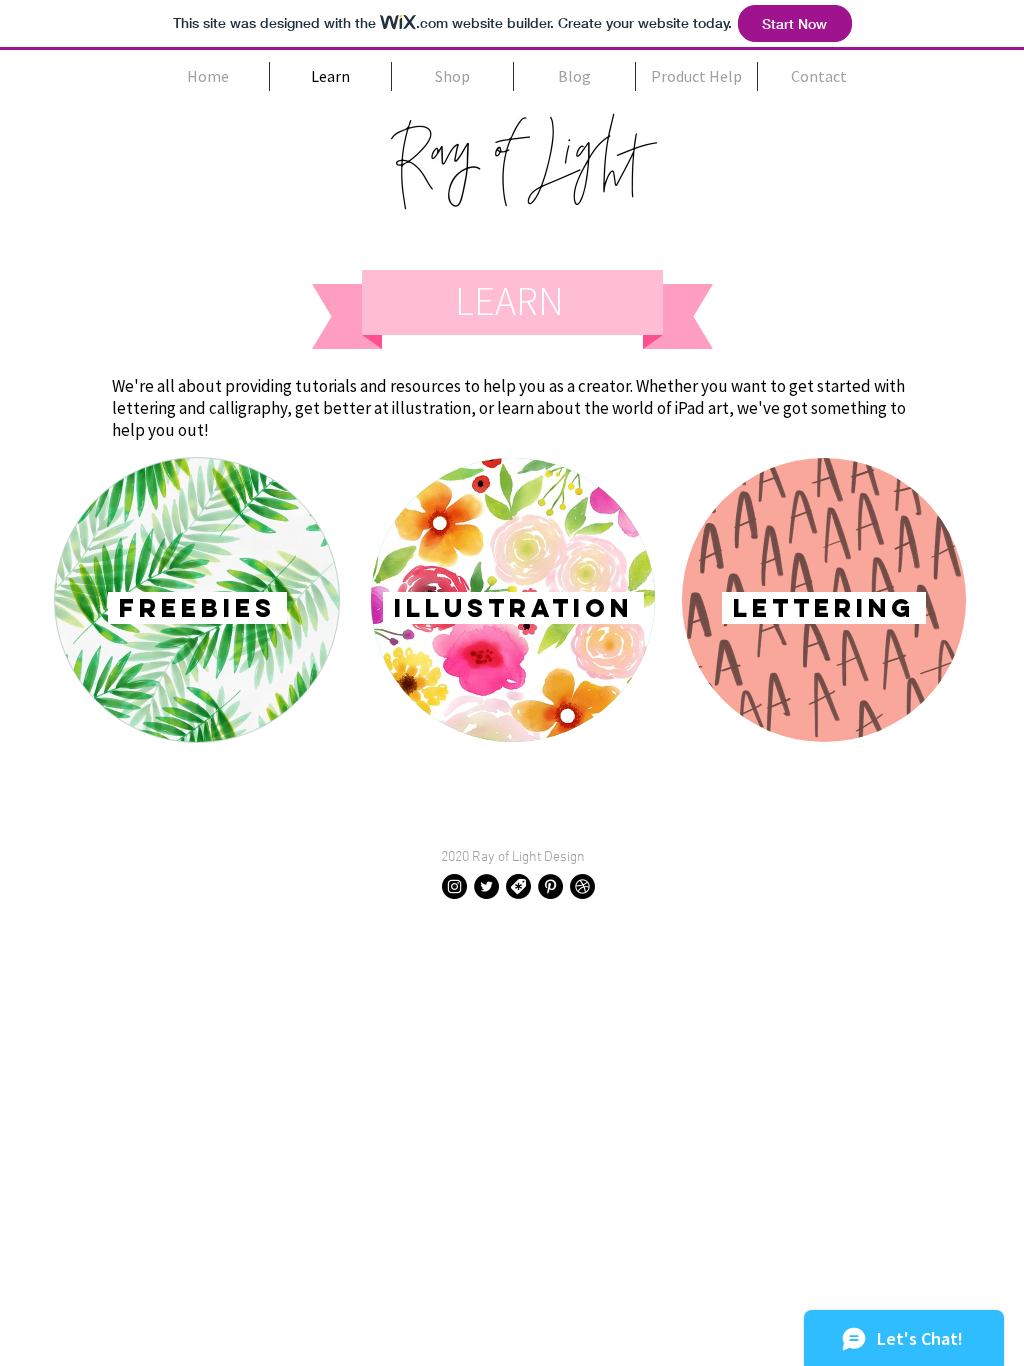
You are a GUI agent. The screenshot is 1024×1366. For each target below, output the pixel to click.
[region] (197, 600)
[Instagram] (454, 886)
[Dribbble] (582, 886)
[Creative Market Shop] (518, 886)
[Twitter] (486, 886)
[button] (696, 76)
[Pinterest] (550, 886)
